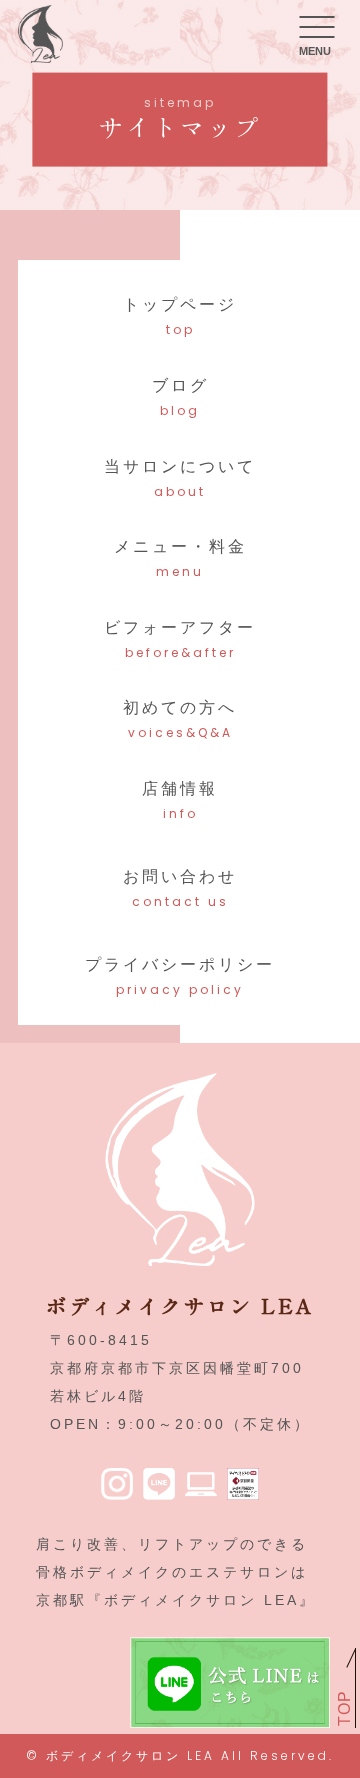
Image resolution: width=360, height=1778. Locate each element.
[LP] (201, 1486)
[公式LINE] (159, 1486)
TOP (344, 1708)
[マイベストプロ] (243, 1486)
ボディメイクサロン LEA (130, 1755)
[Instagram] (117, 1486)
